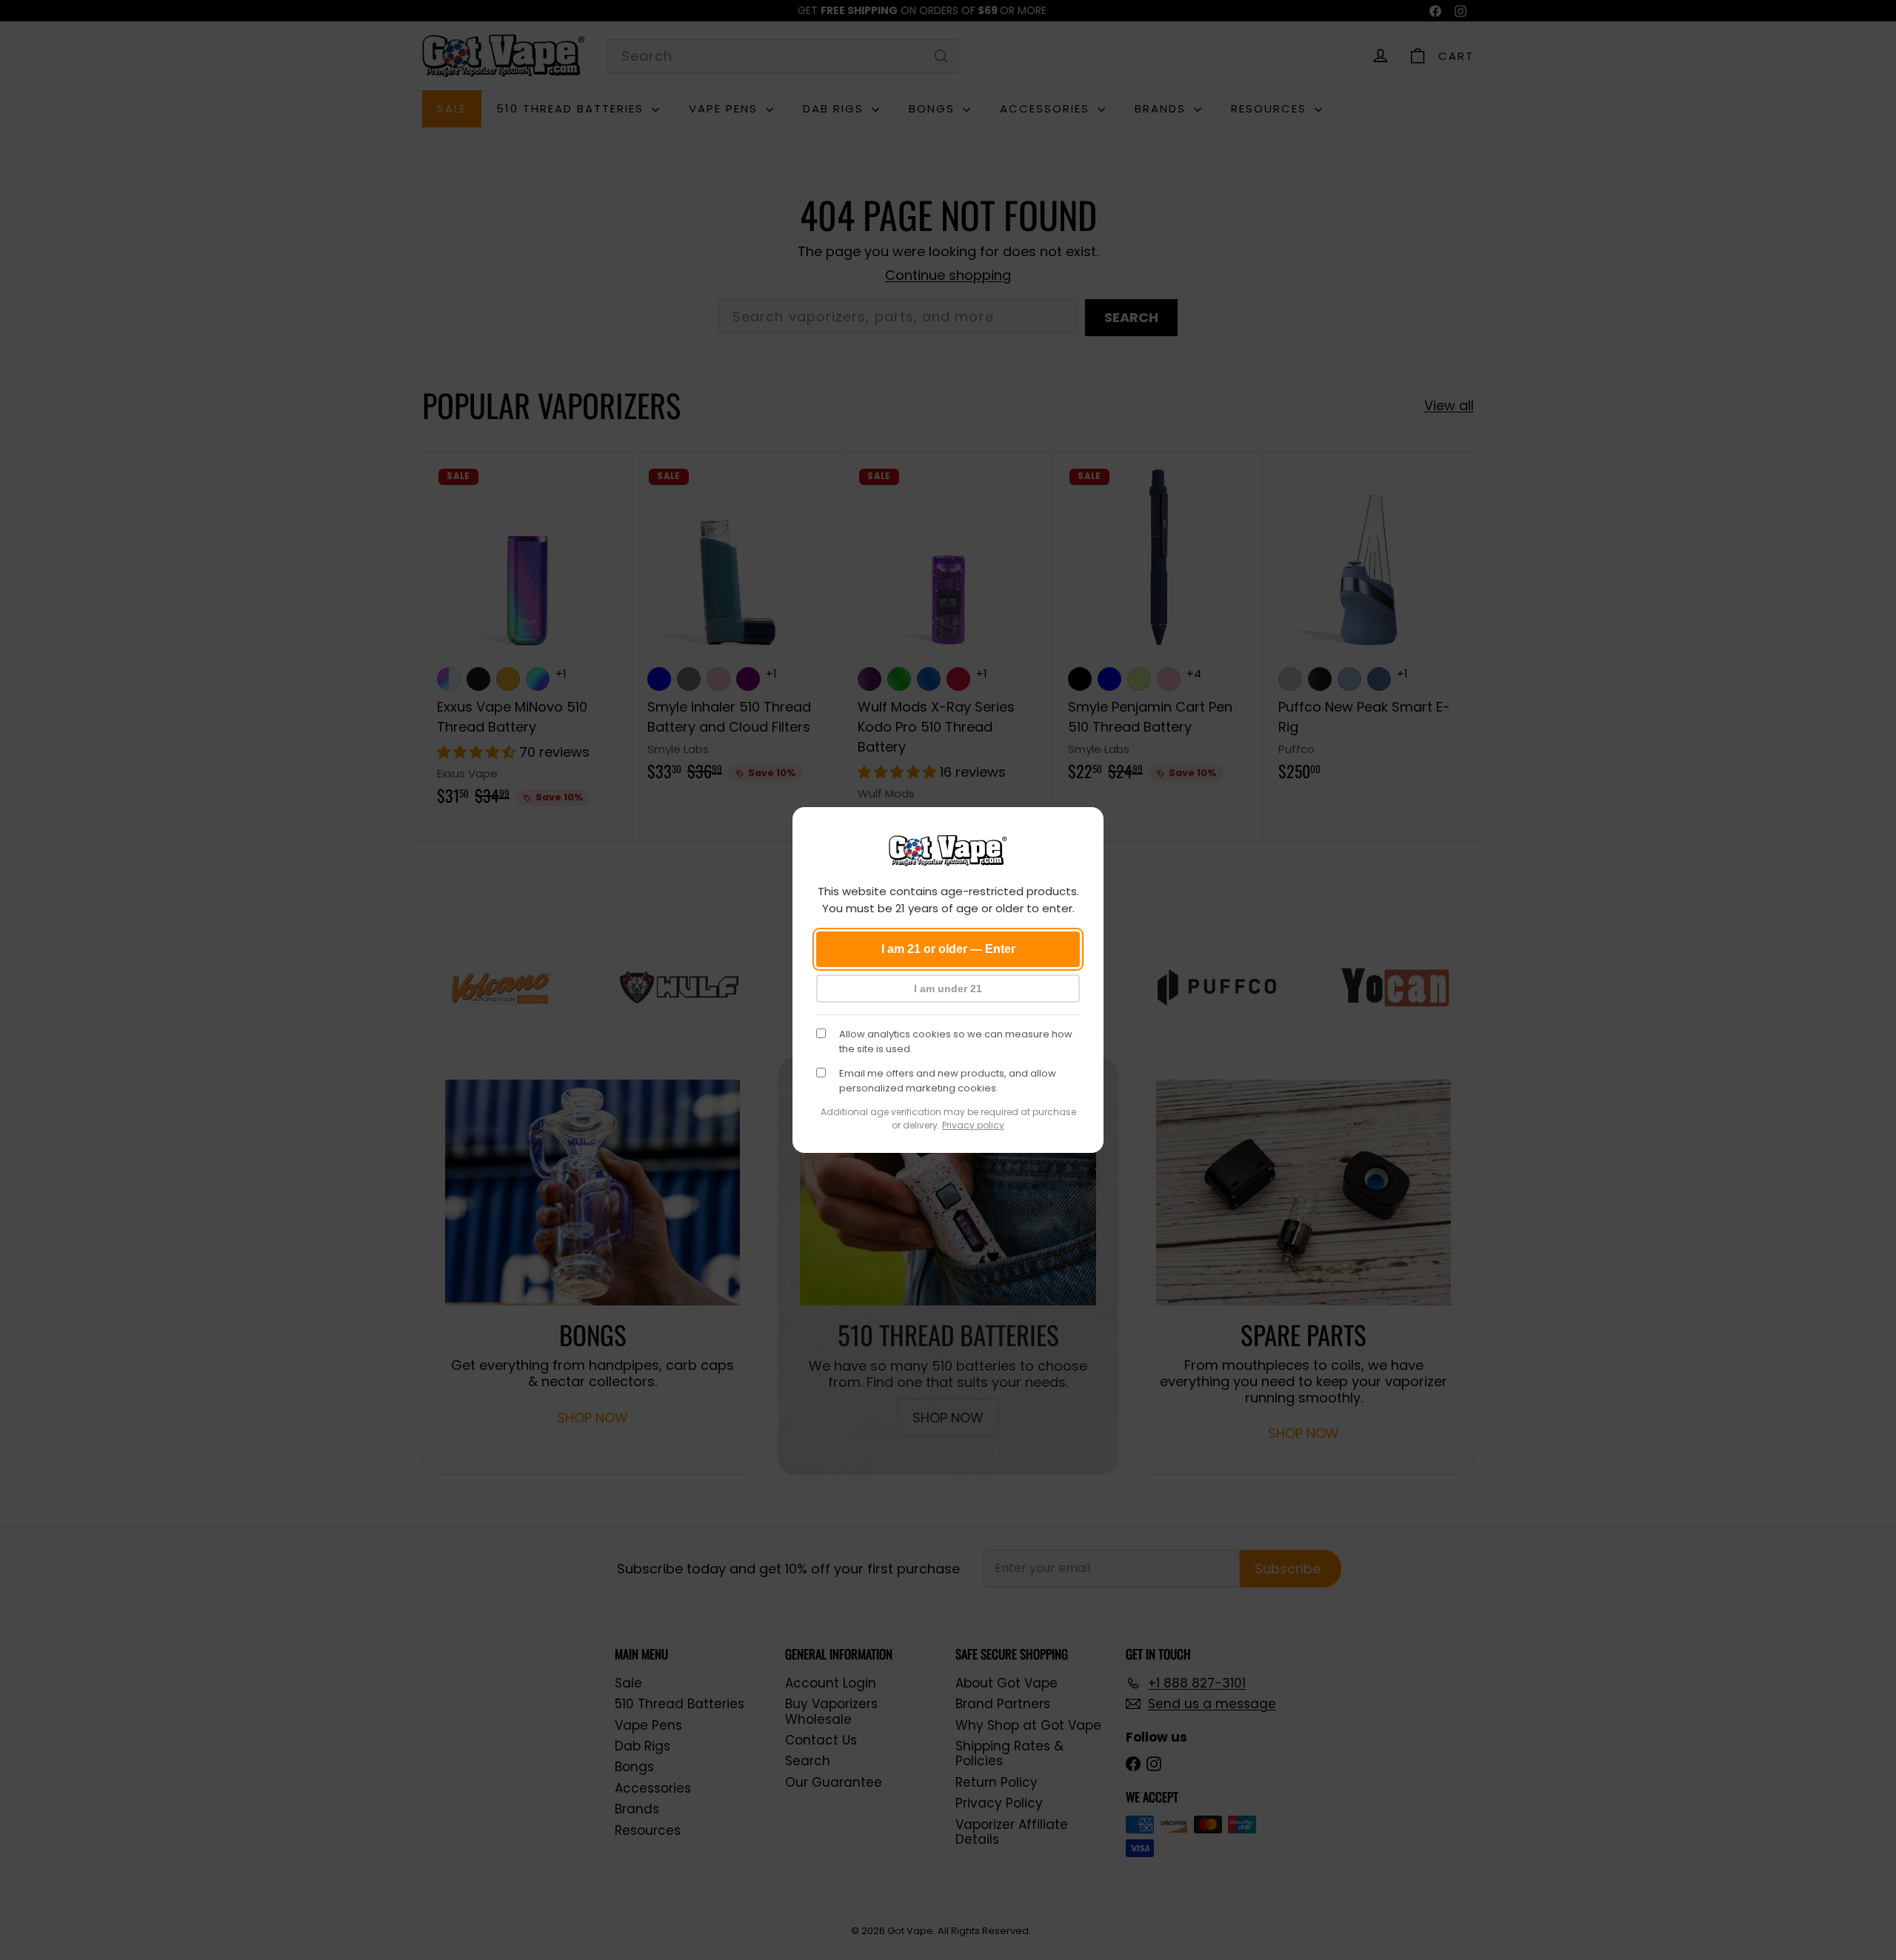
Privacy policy (973, 1125)
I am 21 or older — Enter (948, 949)
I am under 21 (948, 989)
